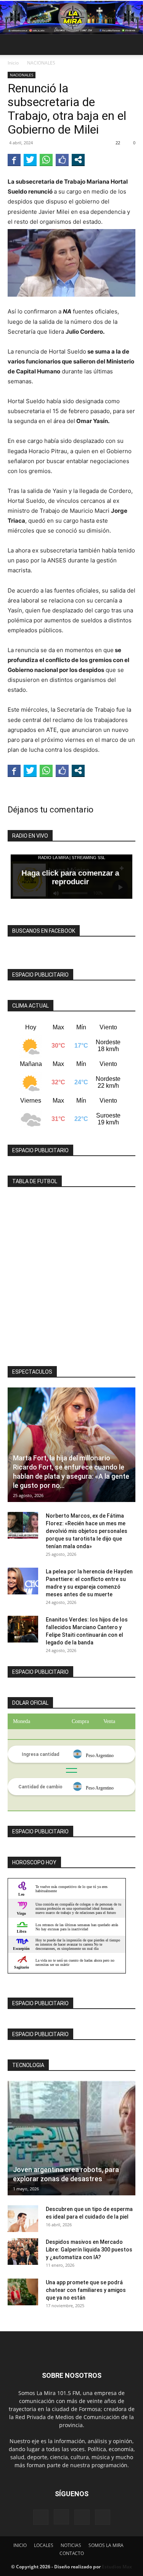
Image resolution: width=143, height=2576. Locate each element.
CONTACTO (72, 2553)
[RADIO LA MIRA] (71, 18)
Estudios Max (117, 2567)
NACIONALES (41, 63)
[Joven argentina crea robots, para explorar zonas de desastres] (71, 2138)
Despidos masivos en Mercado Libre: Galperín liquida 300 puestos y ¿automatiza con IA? (89, 2250)
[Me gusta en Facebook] (62, 160)
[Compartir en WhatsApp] (46, 160)
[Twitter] (103, 2517)
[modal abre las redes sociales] (78, 160)
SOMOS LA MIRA (106, 2545)
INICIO (20, 2545)
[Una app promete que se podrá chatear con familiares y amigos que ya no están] (23, 2292)
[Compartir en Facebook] (14, 160)
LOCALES (44, 2545)
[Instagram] (61, 2517)
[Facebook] (41, 2517)
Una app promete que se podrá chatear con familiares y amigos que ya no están (86, 2290)
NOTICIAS (71, 2545)
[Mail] (82, 2517)
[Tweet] (30, 160)
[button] (13, 45)
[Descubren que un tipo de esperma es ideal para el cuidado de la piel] (23, 2219)
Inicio (13, 63)
